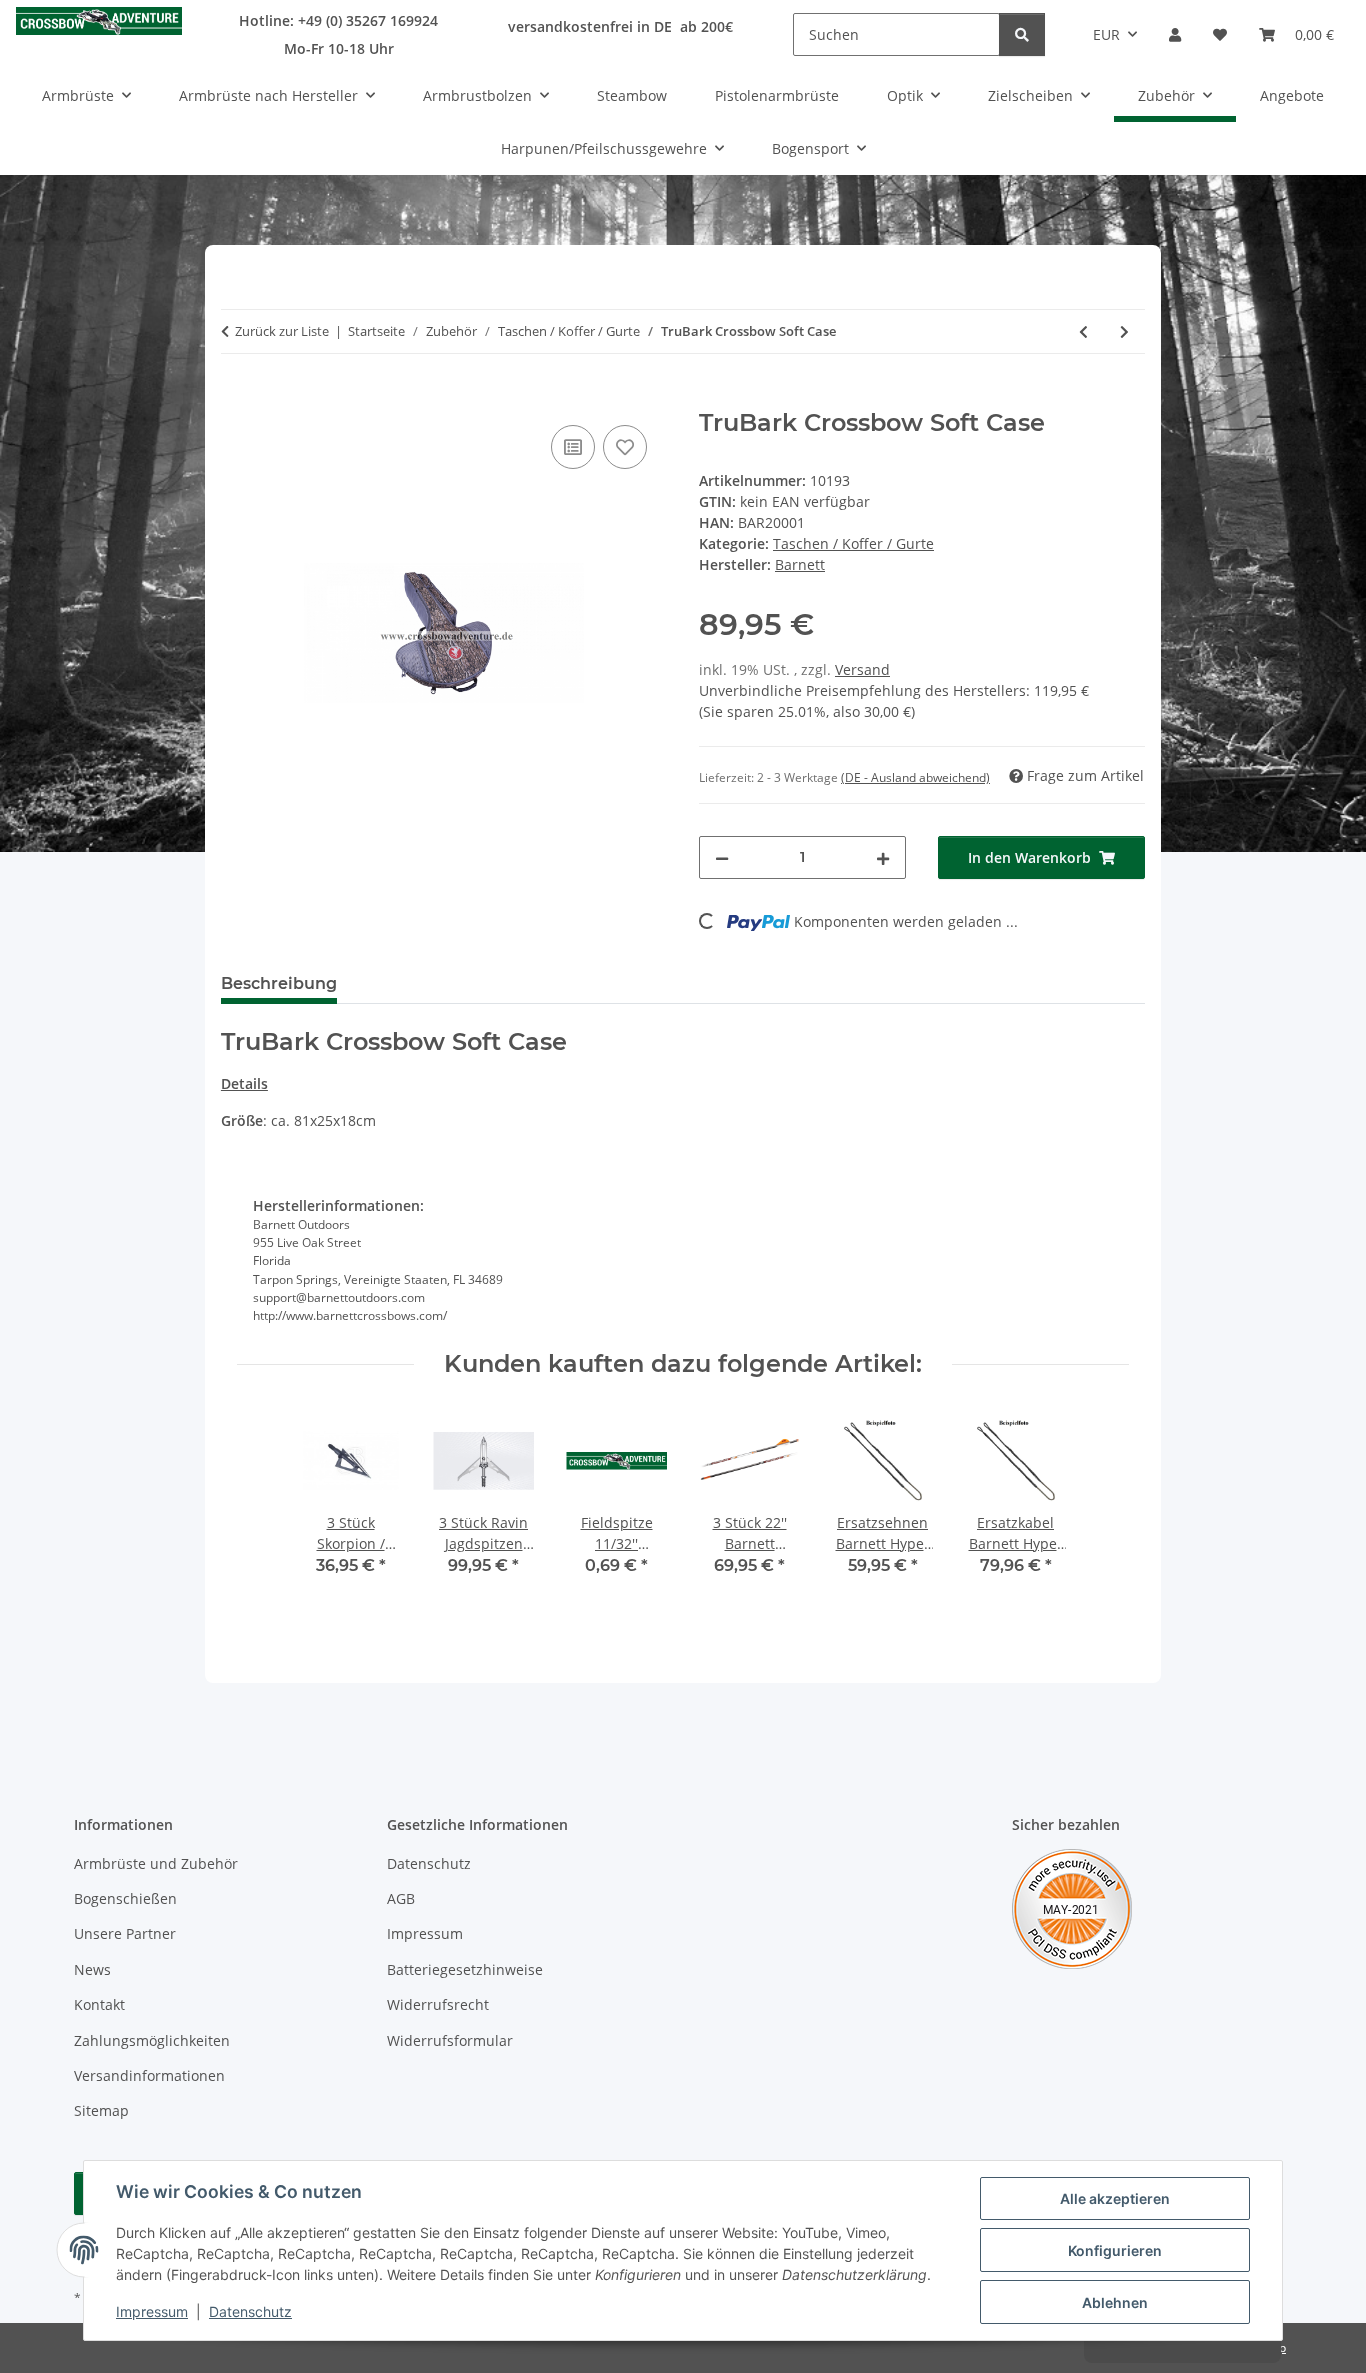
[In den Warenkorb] (237, 398)
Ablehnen (1115, 2302)
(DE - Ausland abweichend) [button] (915, 777)
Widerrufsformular (450, 2040)
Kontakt (99, 2004)
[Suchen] (1022, 34)
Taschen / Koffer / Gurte (853, 543)
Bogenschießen (125, 1898)
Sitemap (101, 2110)
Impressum (152, 2311)
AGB (401, 1898)
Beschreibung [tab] (279, 983)
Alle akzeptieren (1115, 2198)
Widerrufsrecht (438, 2004)
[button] (1175, 34)
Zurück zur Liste (282, 331)
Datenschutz (250, 2311)
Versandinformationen (149, 2075)
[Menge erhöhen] (883, 857)
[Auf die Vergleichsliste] (573, 447)
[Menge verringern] (722, 857)
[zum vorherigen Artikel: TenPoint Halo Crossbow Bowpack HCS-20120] (1083, 331)
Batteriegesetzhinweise (465, 1969)
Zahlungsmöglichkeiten (152, 2040)
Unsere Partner (125, 1933)
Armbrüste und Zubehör (156, 1863)
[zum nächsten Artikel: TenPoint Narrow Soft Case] (1124, 331)
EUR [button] (1106, 34)
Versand (862, 669)
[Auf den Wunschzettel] (625, 447)
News (92, 1969)
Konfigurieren (1115, 2250)
